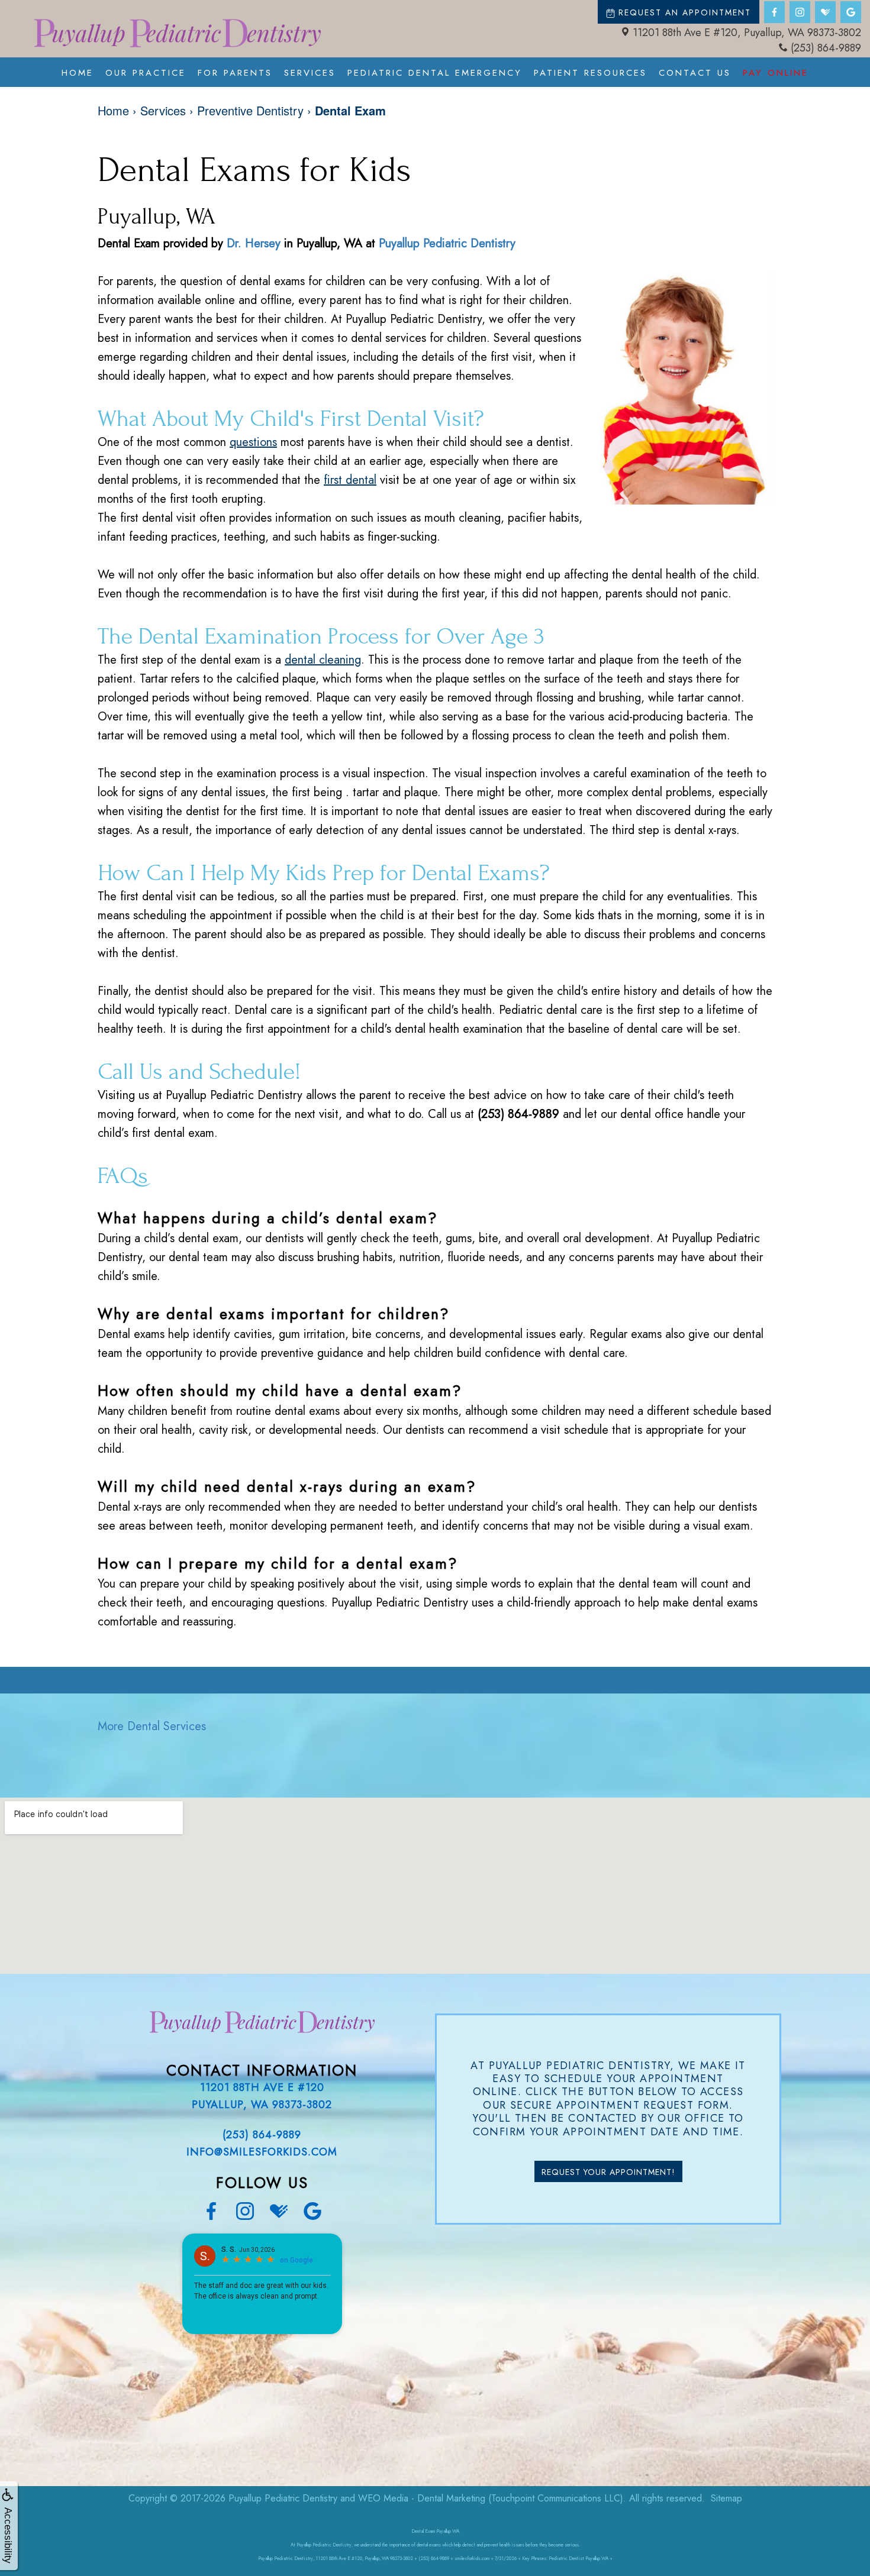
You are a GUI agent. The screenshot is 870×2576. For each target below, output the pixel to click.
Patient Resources (590, 73)
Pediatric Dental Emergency (435, 73)
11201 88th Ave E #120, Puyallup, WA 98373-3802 (747, 33)
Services (310, 73)
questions (253, 442)
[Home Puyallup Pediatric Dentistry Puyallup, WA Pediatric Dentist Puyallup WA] (178, 33)
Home (78, 73)
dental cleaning (323, 660)
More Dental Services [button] (152, 1726)
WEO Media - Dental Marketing (422, 2498)
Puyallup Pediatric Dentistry (447, 243)
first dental (350, 480)
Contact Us (695, 73)
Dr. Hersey (254, 243)
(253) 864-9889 (826, 48)
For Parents (235, 73)
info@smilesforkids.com (262, 2152)
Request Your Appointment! (608, 2172)
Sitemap (726, 2498)
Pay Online (776, 73)
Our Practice (146, 73)
